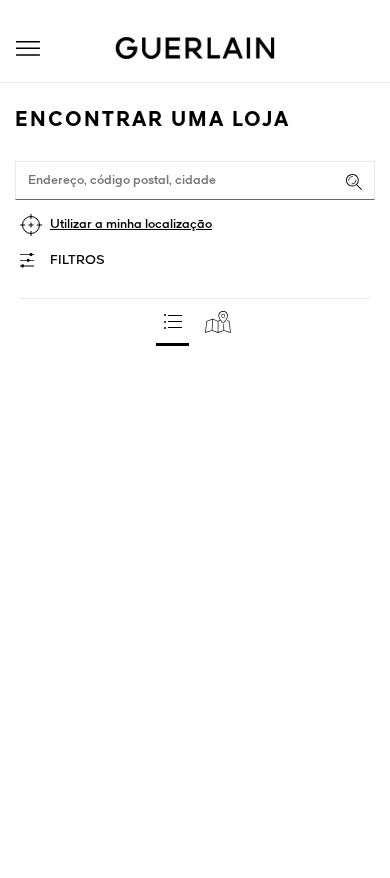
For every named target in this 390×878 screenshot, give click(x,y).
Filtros (77, 260)
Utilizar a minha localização (131, 224)
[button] (28, 48)
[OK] (354, 182)
